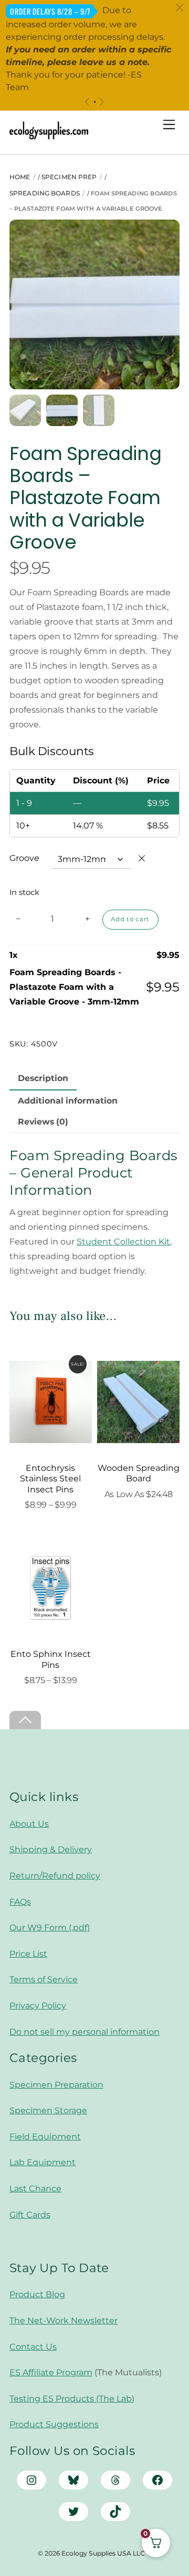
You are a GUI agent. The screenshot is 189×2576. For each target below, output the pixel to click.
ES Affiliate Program (51, 2372)
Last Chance (35, 2188)
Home (20, 177)
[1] (95, 102)
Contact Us (33, 2347)
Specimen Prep (69, 177)
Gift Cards (30, 2215)
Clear (142, 858)
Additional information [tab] (68, 1101)
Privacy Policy (38, 2006)
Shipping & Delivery (51, 1849)
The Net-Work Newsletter (64, 2321)
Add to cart (130, 919)
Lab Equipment (43, 2162)
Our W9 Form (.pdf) (50, 1928)
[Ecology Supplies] (49, 135)
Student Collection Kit (123, 1242)
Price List (28, 1954)
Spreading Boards (45, 193)
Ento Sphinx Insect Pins (51, 1660)
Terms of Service (44, 1979)
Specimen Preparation (56, 2085)
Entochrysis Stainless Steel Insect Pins (50, 1479)
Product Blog (37, 2294)
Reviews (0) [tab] (43, 1122)
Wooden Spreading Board (139, 1473)
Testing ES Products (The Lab (71, 2399)
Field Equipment (45, 2137)
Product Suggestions (54, 2424)
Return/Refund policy (55, 1876)
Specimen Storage (48, 2110)
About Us (29, 1824)
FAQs (20, 1902)
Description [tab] (43, 1078)
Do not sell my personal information (85, 2032)
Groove (24, 858)
